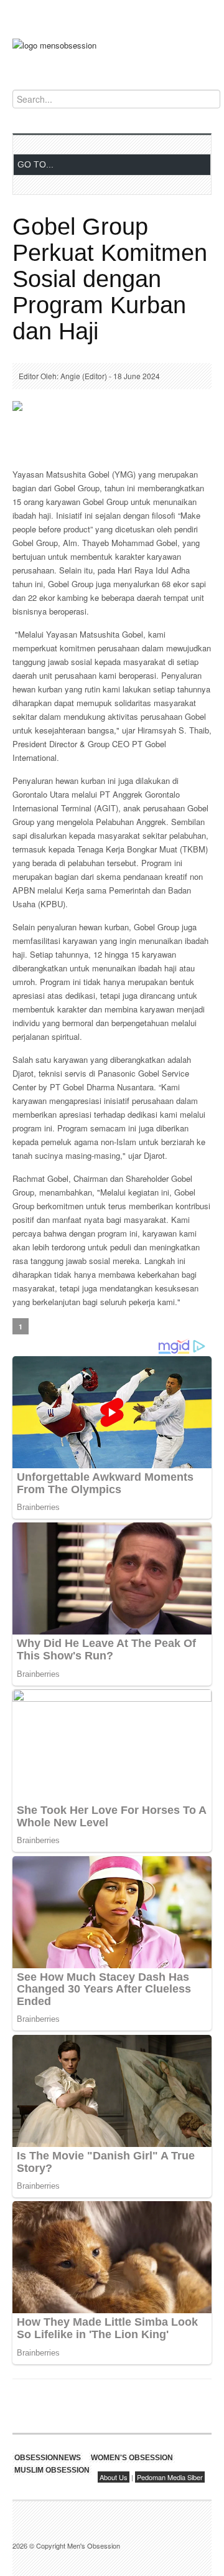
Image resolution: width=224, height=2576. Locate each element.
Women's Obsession (132, 2458)
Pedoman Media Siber (170, 2477)
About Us (114, 2477)
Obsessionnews (48, 2458)
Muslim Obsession (52, 2470)
